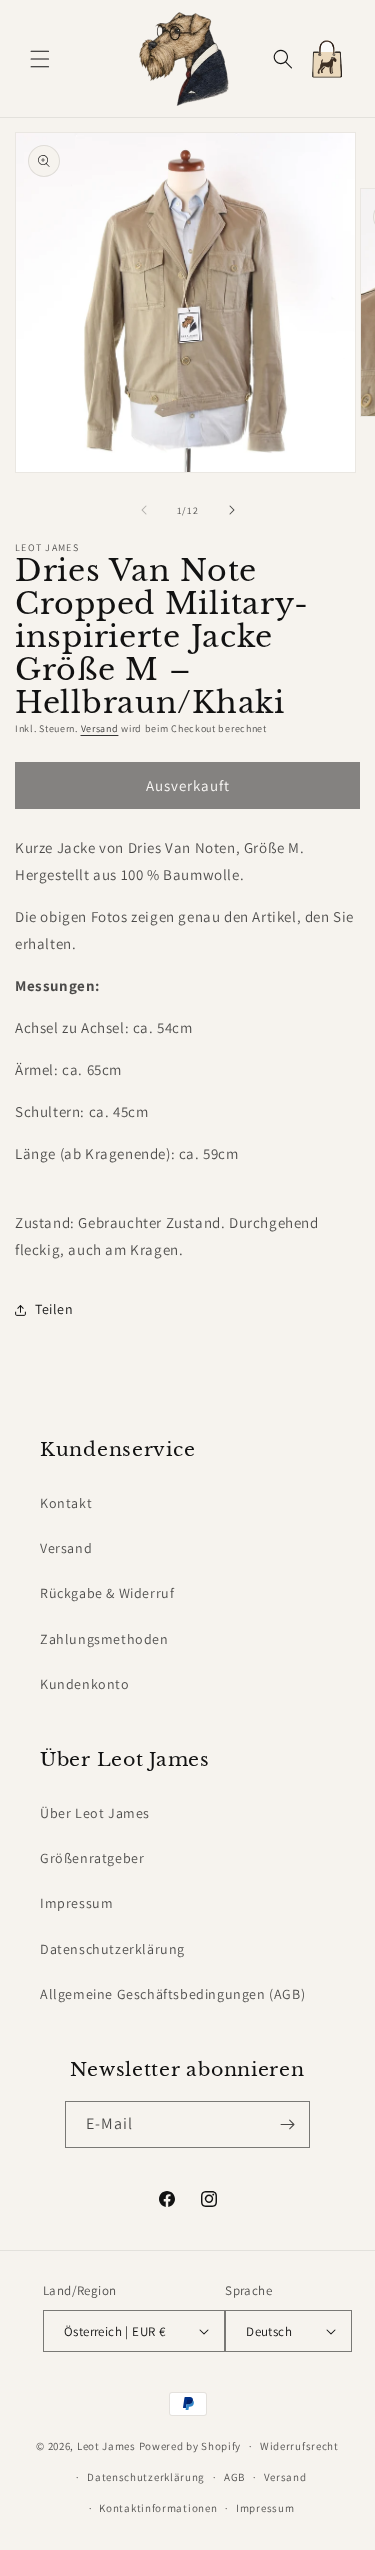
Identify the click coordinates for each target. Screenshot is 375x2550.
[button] (40, 59)
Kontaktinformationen (158, 2508)
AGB (234, 2477)
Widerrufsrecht (299, 2446)
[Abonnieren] (287, 2124)
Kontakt (66, 1503)
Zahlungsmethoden (104, 1639)
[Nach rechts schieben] (232, 510)
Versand (100, 728)
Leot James (106, 2446)
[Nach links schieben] (144, 510)
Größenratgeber (92, 1858)
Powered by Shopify (190, 2446)
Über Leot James (95, 1813)
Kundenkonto (85, 1684)
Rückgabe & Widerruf (107, 1593)
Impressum (76, 1903)
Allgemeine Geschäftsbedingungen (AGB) (172, 1994)
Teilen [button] (54, 1309)
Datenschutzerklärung (112, 1949)
